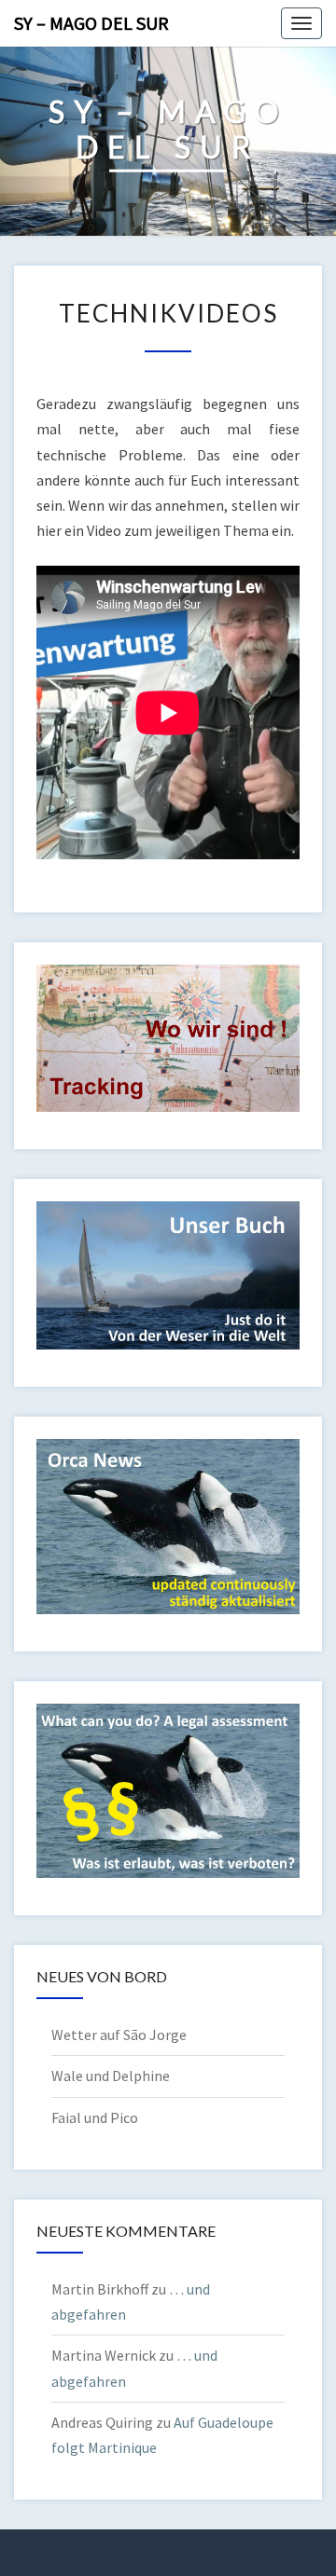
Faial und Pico (95, 2117)
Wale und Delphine (111, 2076)
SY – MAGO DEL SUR (91, 23)
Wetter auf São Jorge (119, 2035)
